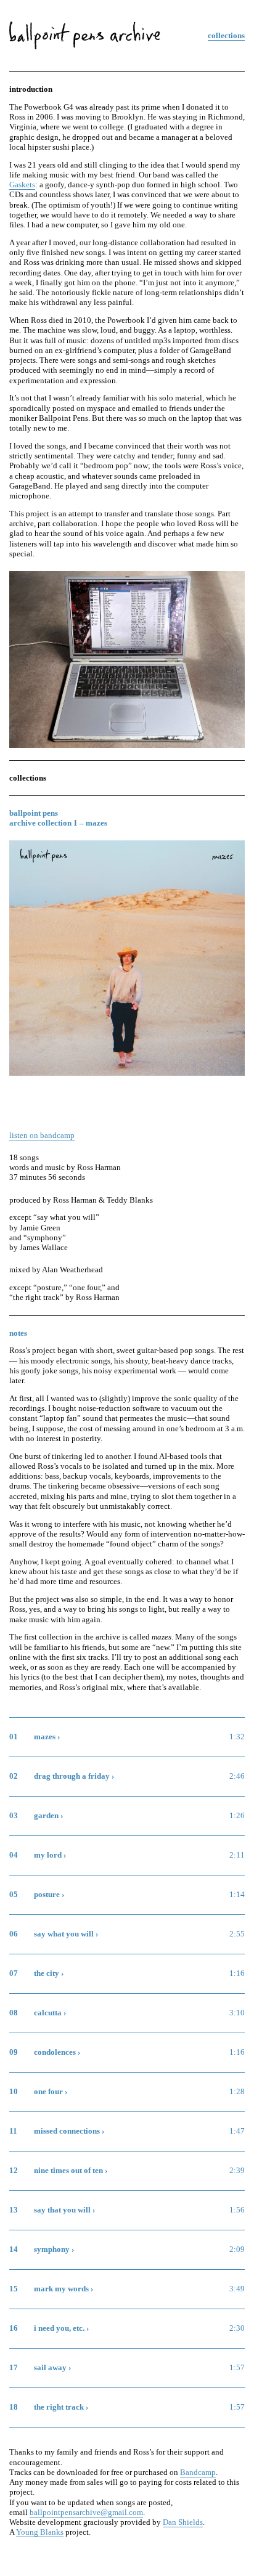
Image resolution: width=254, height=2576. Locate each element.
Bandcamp (198, 2472)
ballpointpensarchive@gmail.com (86, 2513)
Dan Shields (183, 2522)
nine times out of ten (43, 2156)
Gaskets (22, 185)
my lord (22, 1841)
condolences (30, 2038)
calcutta (23, 1999)
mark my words (35, 2275)
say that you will (37, 2196)
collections (226, 36)
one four (23, 2078)
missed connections (42, 2117)
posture (22, 1880)
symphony (27, 2235)
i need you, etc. (35, 2314)
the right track (33, 2393)
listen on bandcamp (42, 1136)
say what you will (39, 1920)
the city (22, 1959)
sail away (25, 2354)
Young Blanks (40, 2532)
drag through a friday (44, 1762)
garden (21, 1802)
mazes (19, 1723)
